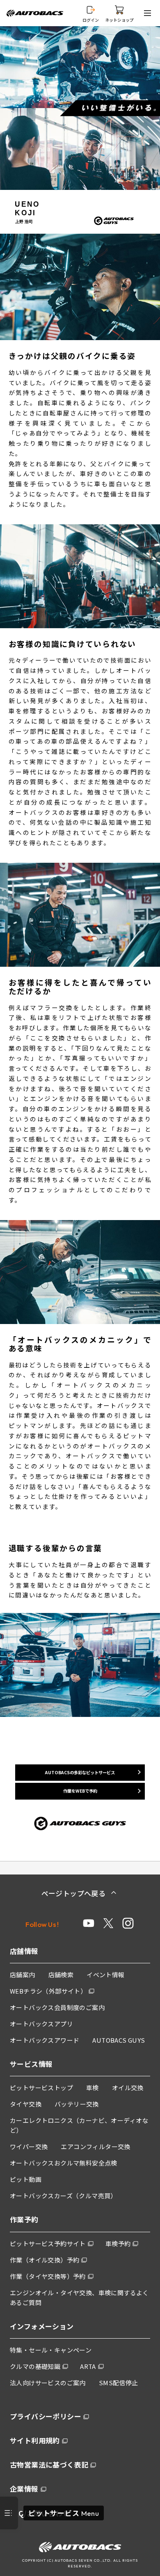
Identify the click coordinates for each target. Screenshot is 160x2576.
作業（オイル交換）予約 (45, 2260)
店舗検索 (61, 1975)
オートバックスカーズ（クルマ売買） (63, 2196)
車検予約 (118, 2243)
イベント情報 (105, 1975)
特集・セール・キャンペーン (51, 2350)
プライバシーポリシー (46, 2416)
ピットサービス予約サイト (48, 2243)
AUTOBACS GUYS (119, 2040)
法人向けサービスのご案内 (48, 2383)
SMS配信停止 (119, 2383)
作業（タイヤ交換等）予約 (48, 2276)
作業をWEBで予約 (80, 1791)
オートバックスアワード (45, 2040)
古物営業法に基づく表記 (49, 2464)
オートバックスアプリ (41, 2024)
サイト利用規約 (35, 2440)
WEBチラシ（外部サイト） (48, 1991)
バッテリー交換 (77, 2104)
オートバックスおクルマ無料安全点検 (64, 2163)
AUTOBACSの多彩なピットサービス (80, 1772)
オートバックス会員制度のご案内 (57, 2007)
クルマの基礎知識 (35, 2366)
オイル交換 (128, 2088)
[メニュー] (149, 13)
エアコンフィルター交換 (95, 2146)
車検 (93, 2088)
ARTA (88, 2366)
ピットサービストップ (41, 2088)
